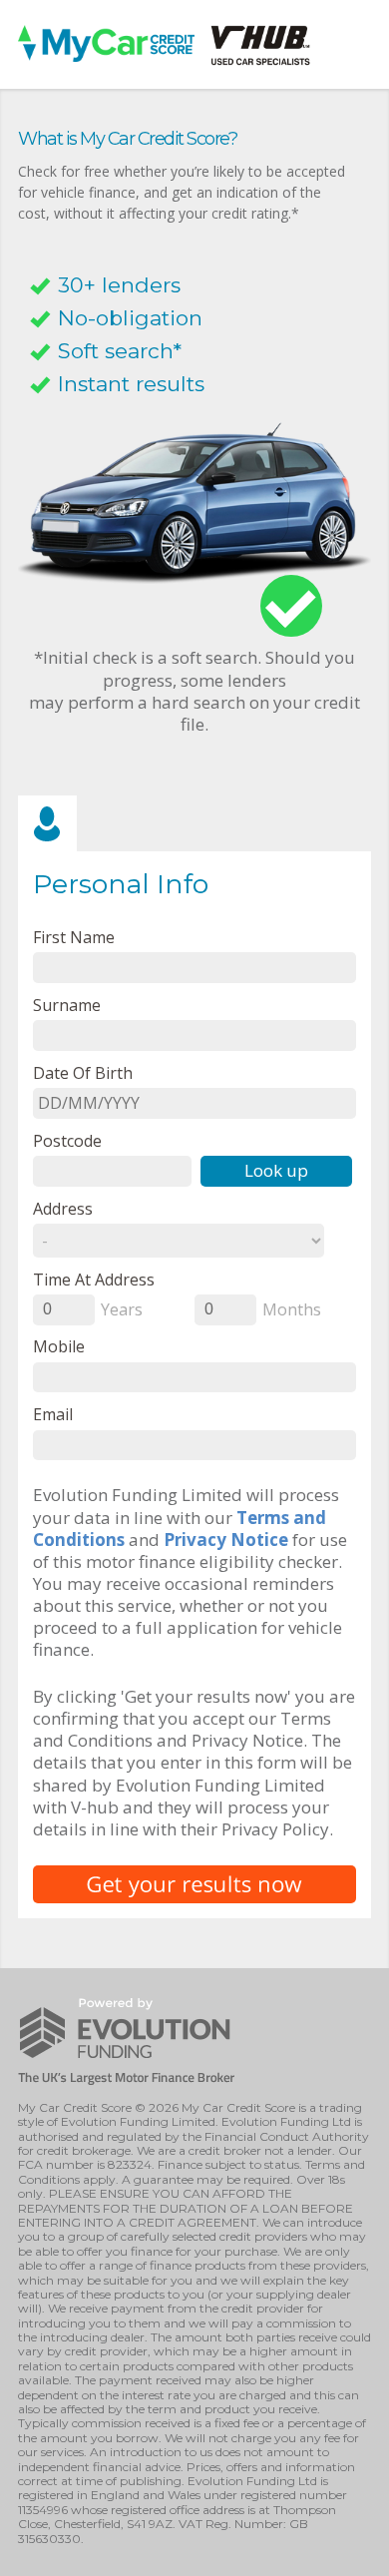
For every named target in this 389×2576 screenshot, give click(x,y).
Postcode (67, 1140)
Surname (67, 1005)
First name (74, 937)
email (53, 1414)
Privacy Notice (226, 1540)
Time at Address (94, 1279)
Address (63, 1208)
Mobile (59, 1346)
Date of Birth (83, 1072)
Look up (276, 1170)
